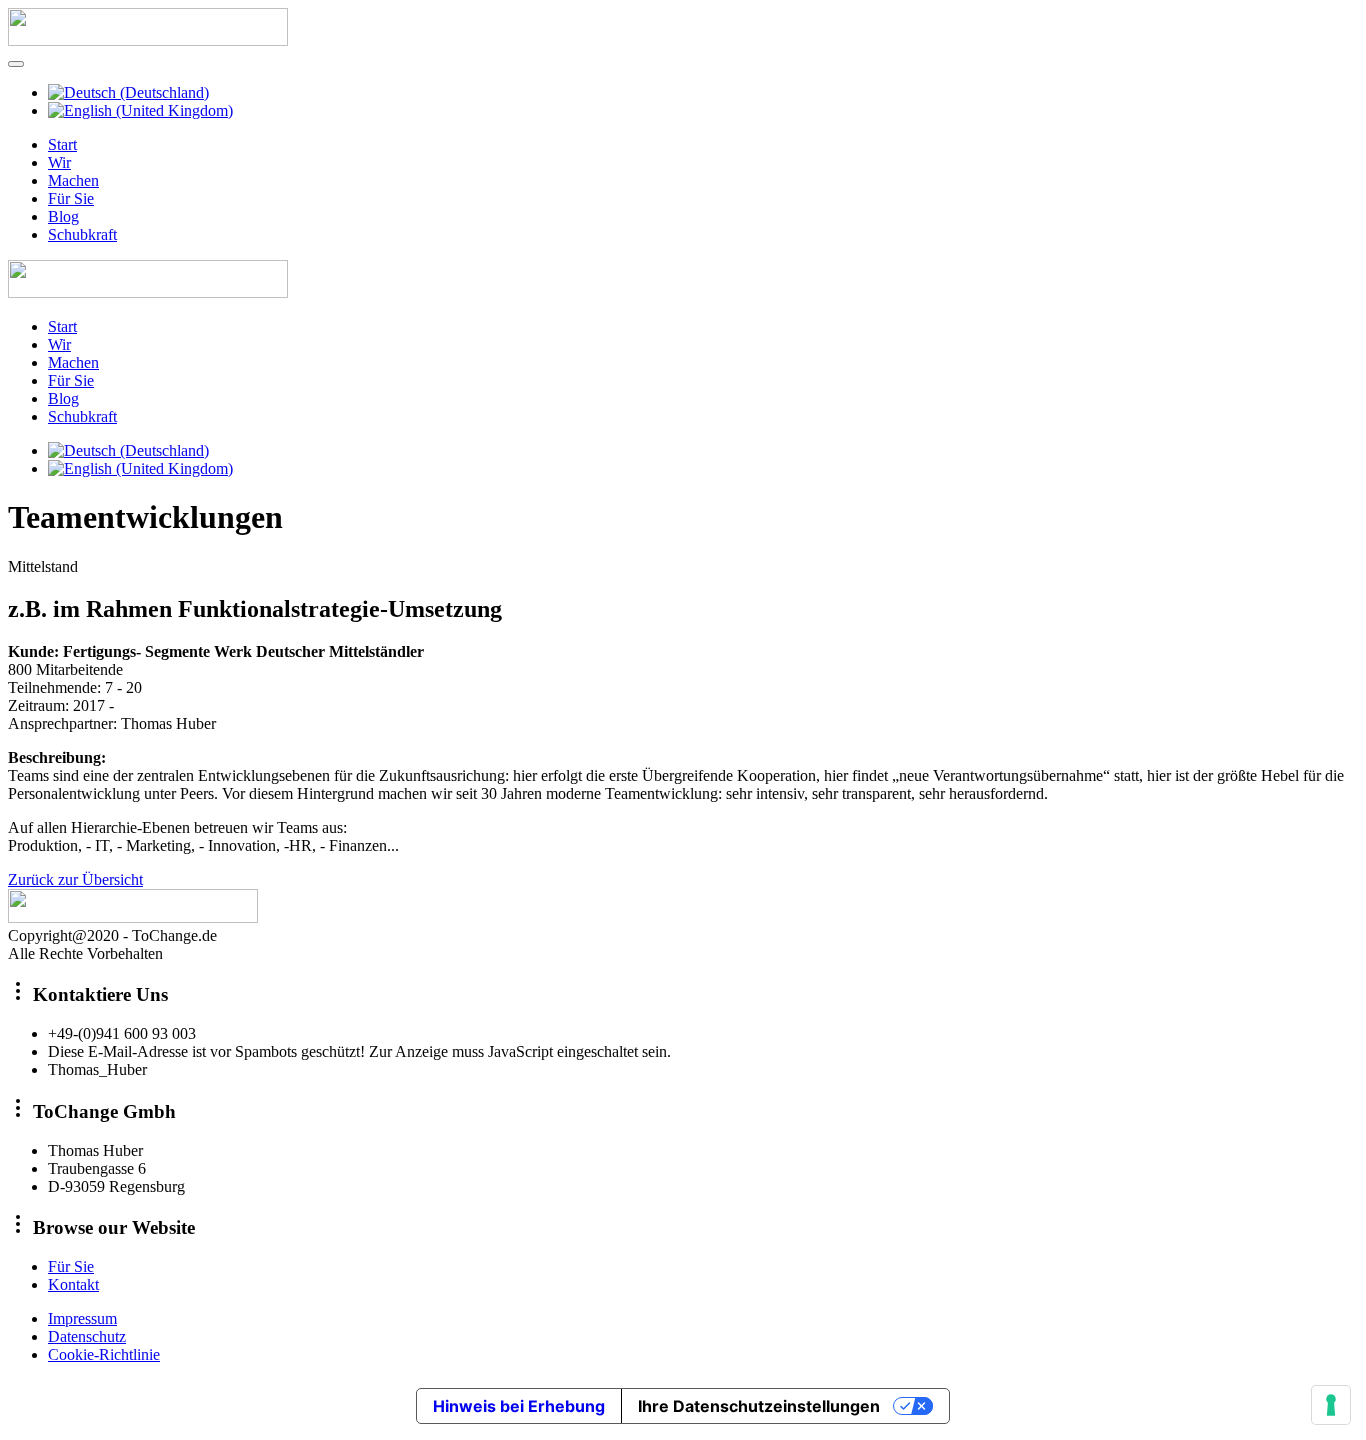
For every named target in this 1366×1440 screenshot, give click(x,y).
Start (62, 144)
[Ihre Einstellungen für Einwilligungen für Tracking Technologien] (1331, 1405)
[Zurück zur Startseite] (148, 40)
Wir (59, 162)
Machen (73, 180)
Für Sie (71, 198)
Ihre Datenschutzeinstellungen (759, 1406)
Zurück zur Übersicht (75, 879)
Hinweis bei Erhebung (519, 1406)
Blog (63, 216)
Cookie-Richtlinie (104, 1354)
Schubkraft (82, 234)
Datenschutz (87, 1336)
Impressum (82, 1318)
